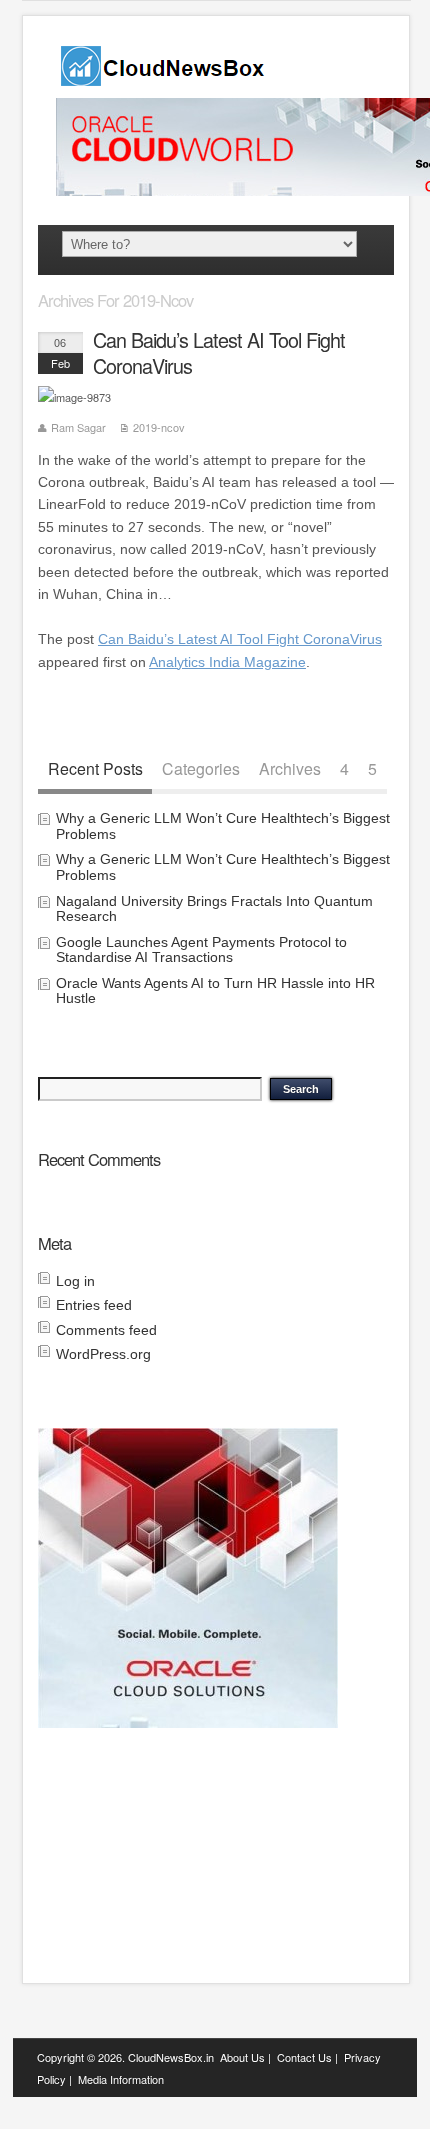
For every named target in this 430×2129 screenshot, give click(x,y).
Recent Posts (95, 768)
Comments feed (106, 1330)
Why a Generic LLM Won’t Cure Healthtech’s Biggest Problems (223, 825)
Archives (290, 768)
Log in (75, 1281)
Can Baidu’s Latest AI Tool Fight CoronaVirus (219, 352)
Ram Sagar (78, 427)
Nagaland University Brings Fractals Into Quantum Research (214, 908)
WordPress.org (103, 1354)
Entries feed (94, 1305)
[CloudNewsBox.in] (164, 79)
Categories (201, 768)
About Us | (245, 2057)
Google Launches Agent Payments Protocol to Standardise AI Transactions (201, 949)
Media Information (121, 2079)
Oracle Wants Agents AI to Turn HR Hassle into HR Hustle (215, 990)
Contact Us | (307, 2057)
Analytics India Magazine (227, 662)
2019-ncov (159, 427)
